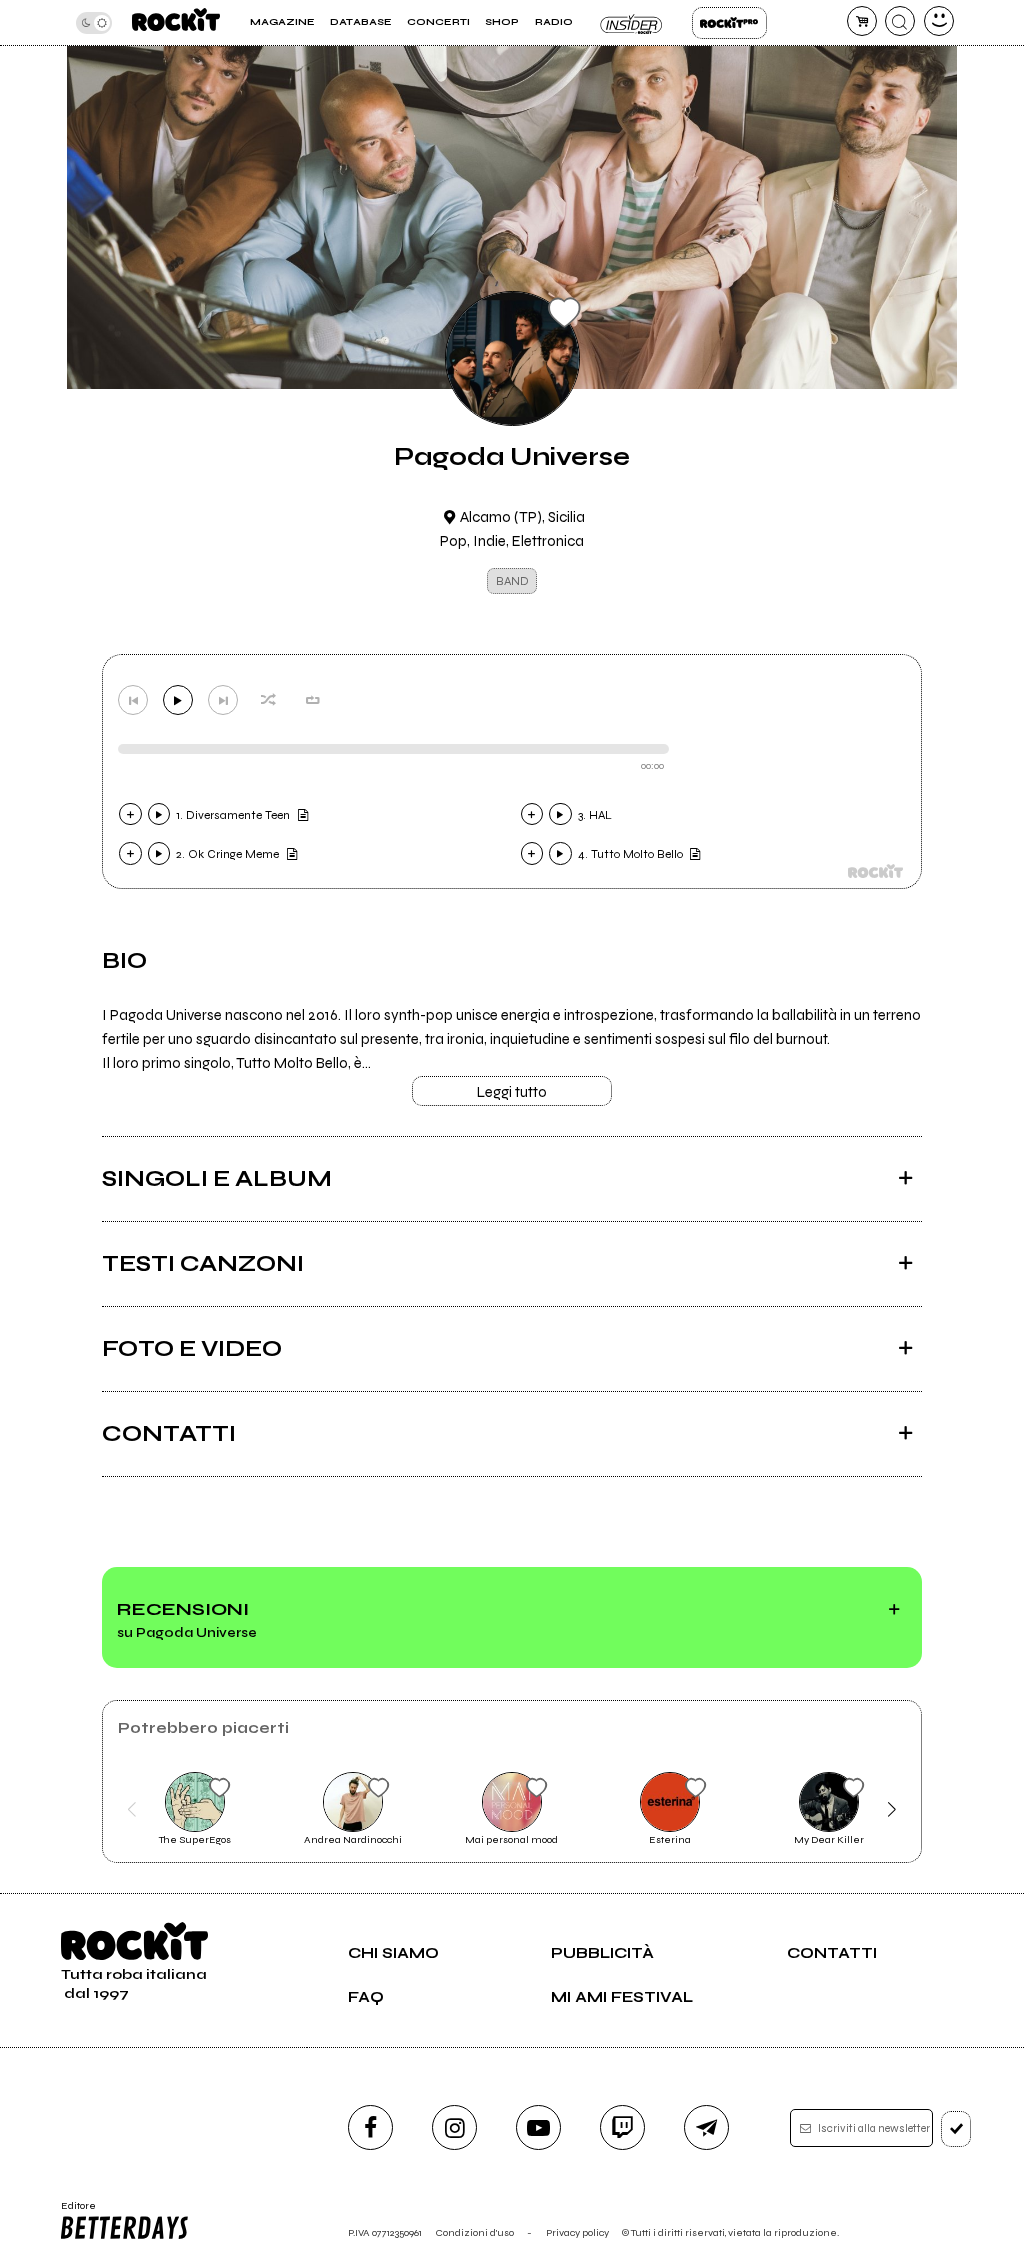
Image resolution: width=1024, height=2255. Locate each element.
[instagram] (454, 2127)
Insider (632, 23)
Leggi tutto (512, 1092)
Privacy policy (577, 2232)
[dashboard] (939, 21)
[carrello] (862, 21)
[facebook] (370, 2127)
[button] (131, 1809)
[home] (176, 22)
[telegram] (706, 2127)
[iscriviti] (956, 2129)
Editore (73, 2212)
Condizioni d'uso (475, 2232)
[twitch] (622, 2127)
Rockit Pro (729, 23)
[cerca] (900, 21)
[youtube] (538, 2127)
